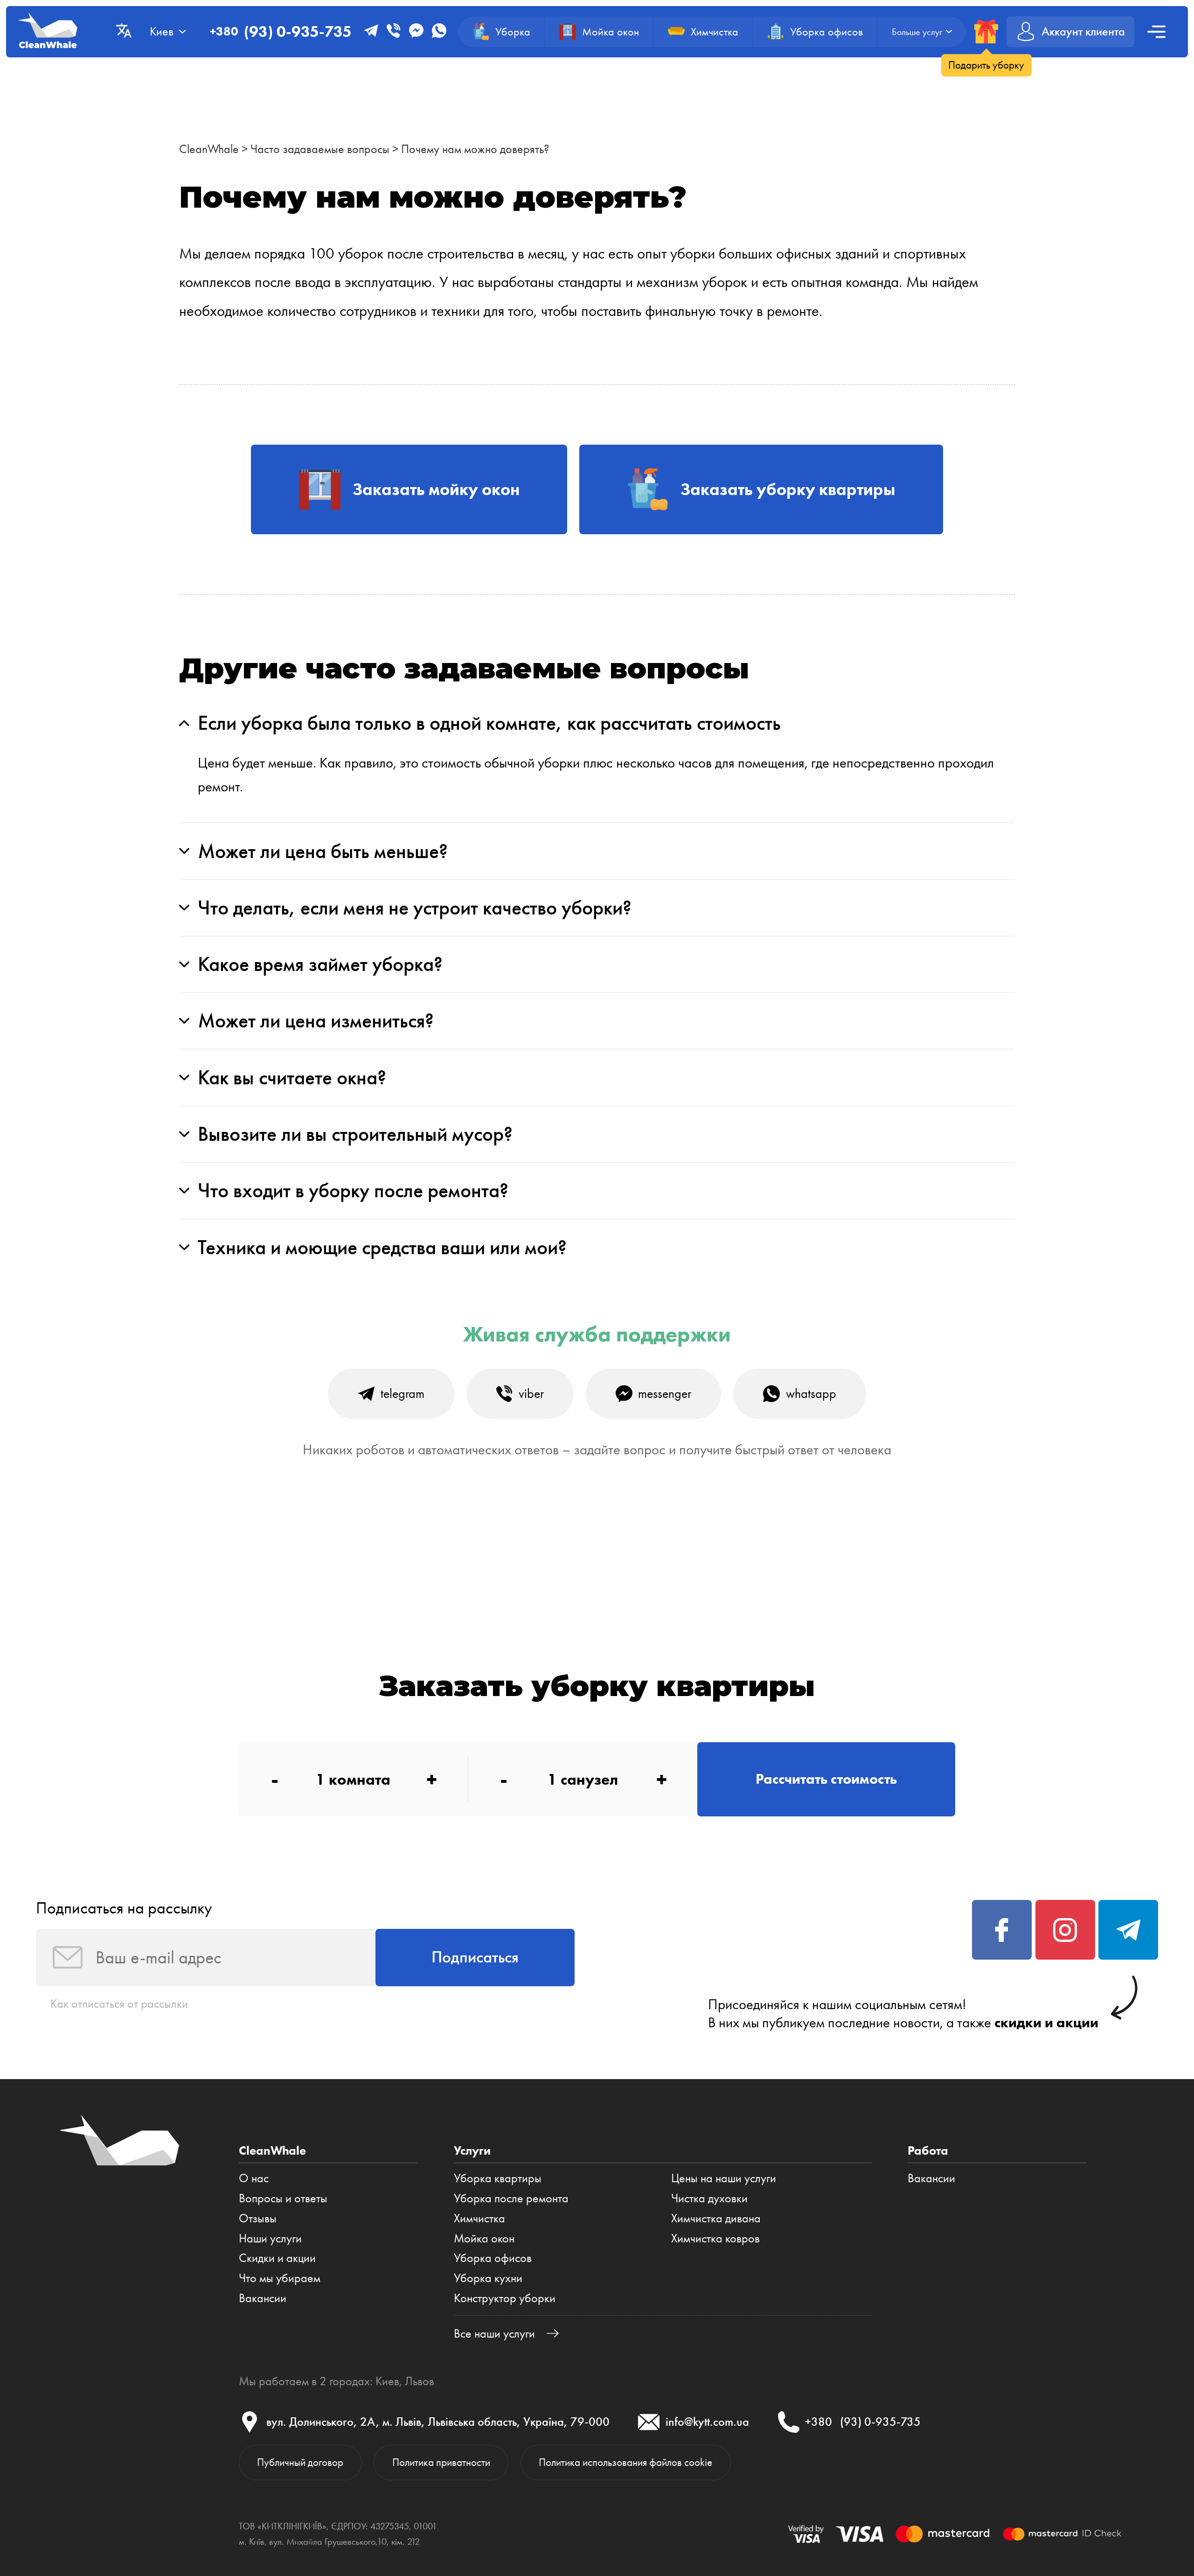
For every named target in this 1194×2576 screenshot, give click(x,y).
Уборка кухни (488, 2278)
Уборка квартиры (498, 2178)
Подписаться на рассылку (124, 1908)
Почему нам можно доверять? (475, 149)
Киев (387, 2381)
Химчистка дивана (716, 2218)
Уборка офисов (493, 2258)
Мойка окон (484, 2238)
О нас (254, 2178)
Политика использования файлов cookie (625, 2462)
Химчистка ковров (715, 2238)
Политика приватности (441, 2462)
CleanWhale (209, 149)
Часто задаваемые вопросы (320, 149)
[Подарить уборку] (986, 31)
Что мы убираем (280, 2278)
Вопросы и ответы (283, 2198)
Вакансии (263, 2298)
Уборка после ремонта (511, 2198)
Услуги (472, 2150)
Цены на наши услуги (724, 2178)
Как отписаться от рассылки (119, 2004)
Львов (420, 2381)
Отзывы (258, 2218)
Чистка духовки (709, 2198)
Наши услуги (270, 2238)
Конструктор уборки (505, 2298)
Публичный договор (300, 2462)
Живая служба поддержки (597, 1334)
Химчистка (479, 2218)
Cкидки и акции (277, 2258)
